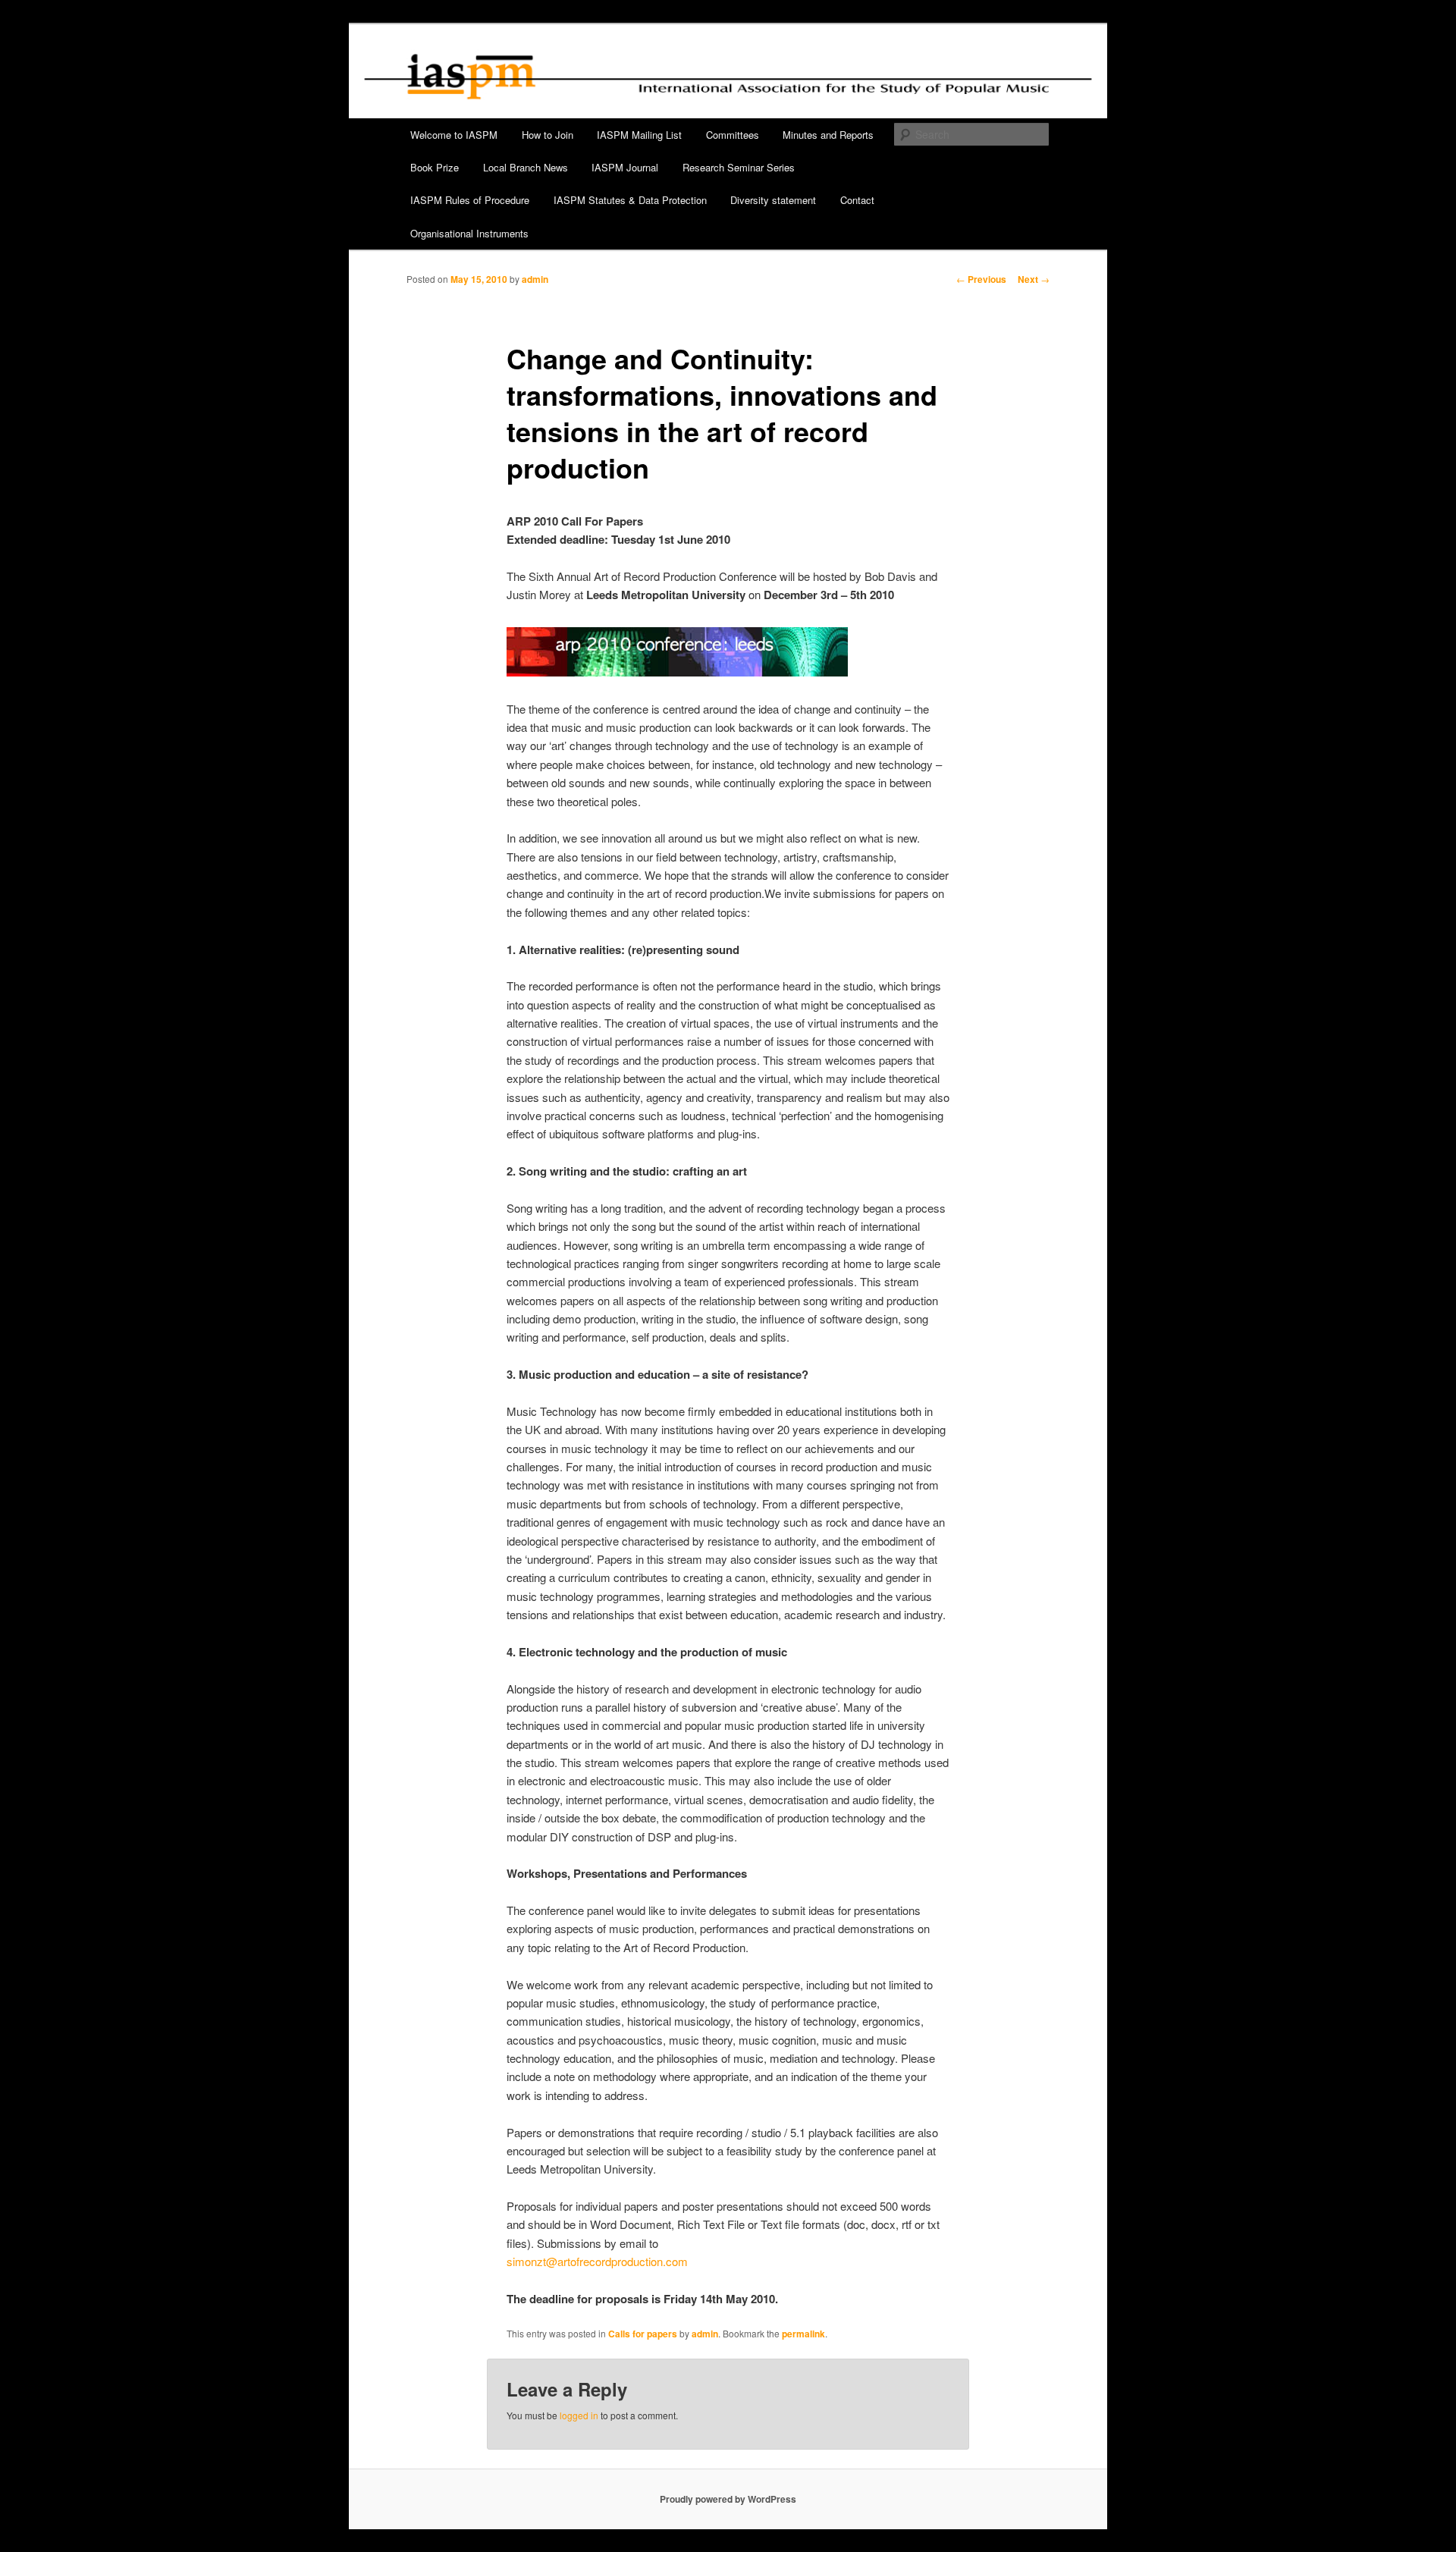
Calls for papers (643, 2334)
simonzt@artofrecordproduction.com (597, 2261)
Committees (733, 135)
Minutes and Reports (828, 135)
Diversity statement (773, 200)
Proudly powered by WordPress (728, 2499)
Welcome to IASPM (454, 135)
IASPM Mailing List (639, 135)
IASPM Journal (625, 167)
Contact (857, 200)
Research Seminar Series (739, 167)
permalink (803, 2334)
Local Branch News (526, 167)
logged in (579, 2415)
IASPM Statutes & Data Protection (630, 200)
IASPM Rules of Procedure (470, 200)
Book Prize (435, 167)
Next (1034, 279)
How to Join (548, 135)
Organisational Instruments (469, 233)
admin (535, 279)
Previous (981, 279)
